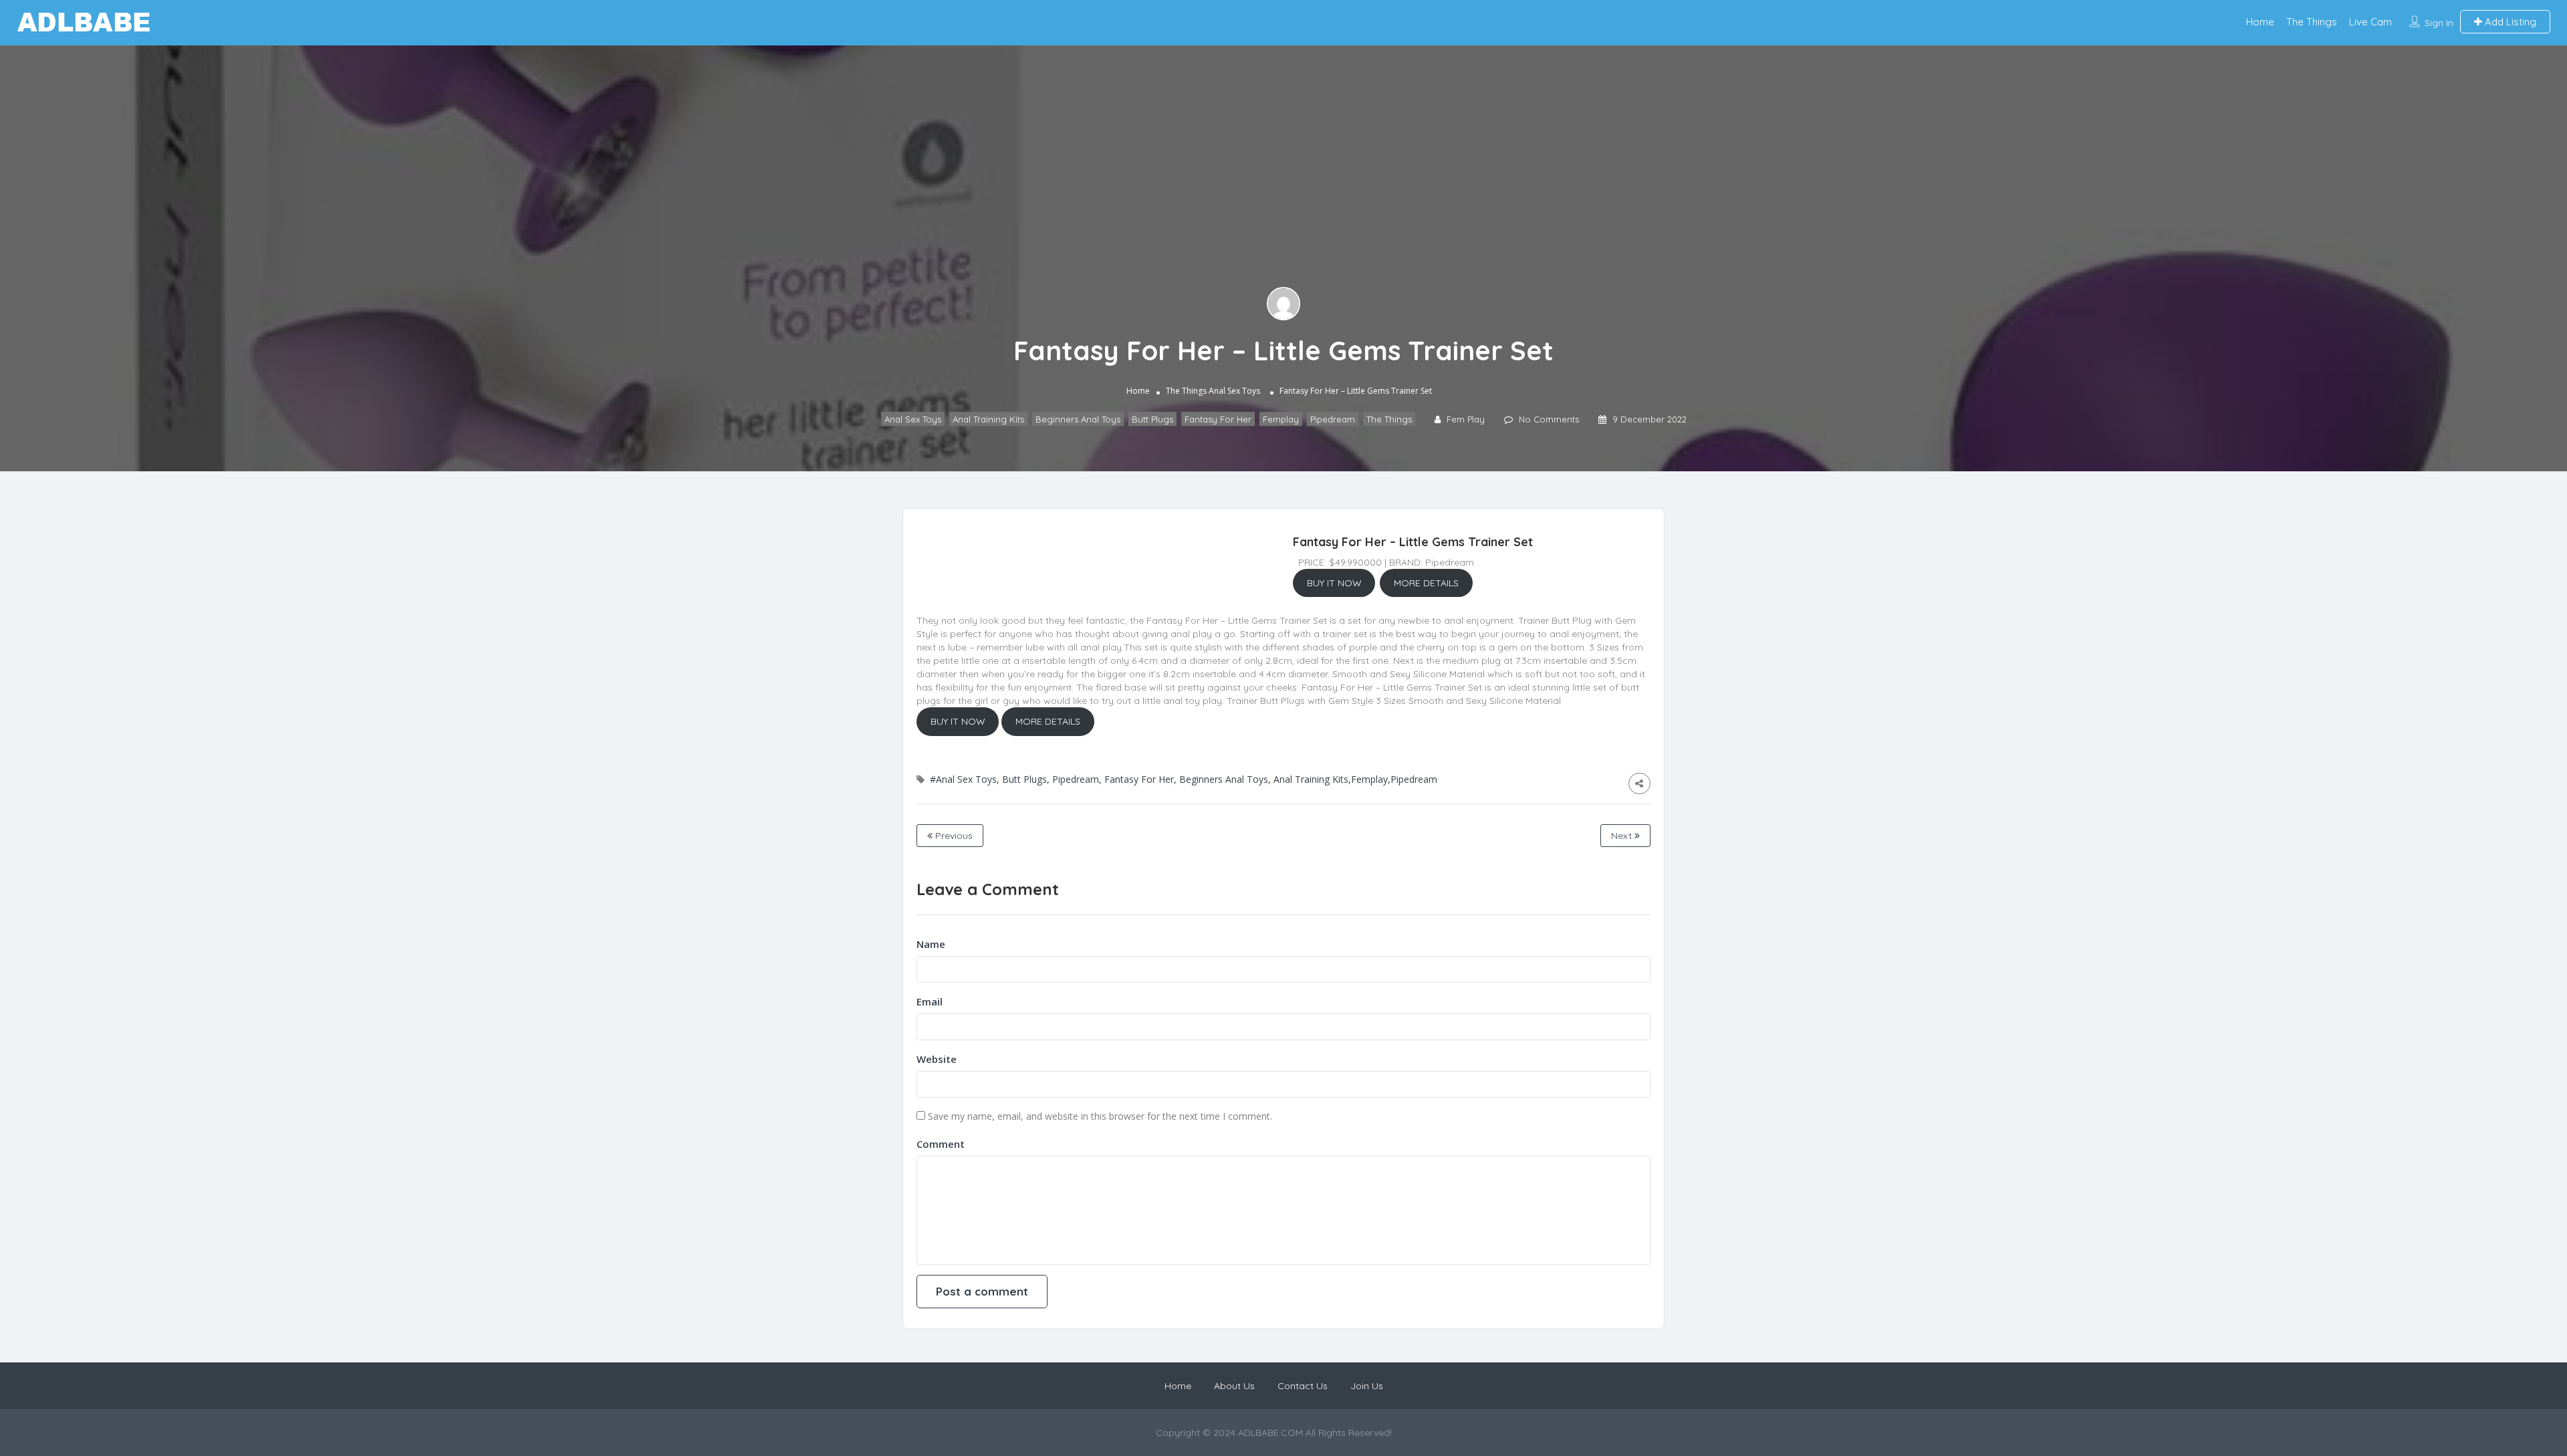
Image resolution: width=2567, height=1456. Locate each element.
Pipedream (1333, 419)
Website (937, 1059)
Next (1623, 836)
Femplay (1281, 419)
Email (930, 1001)
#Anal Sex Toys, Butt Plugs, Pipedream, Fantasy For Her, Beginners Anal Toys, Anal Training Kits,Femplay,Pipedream (1184, 779)
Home (2260, 22)
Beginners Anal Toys (1078, 419)
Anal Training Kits (988, 419)
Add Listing (2509, 22)
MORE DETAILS (1426, 583)
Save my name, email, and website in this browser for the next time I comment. (1100, 1116)
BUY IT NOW (1334, 583)
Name (931, 944)
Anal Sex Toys (1234, 391)
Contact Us (1303, 1386)
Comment (941, 1144)
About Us (1234, 1386)
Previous (953, 836)
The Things (2312, 22)
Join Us (1367, 1386)
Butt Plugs (1152, 419)
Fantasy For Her (1218, 419)
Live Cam (2370, 22)
